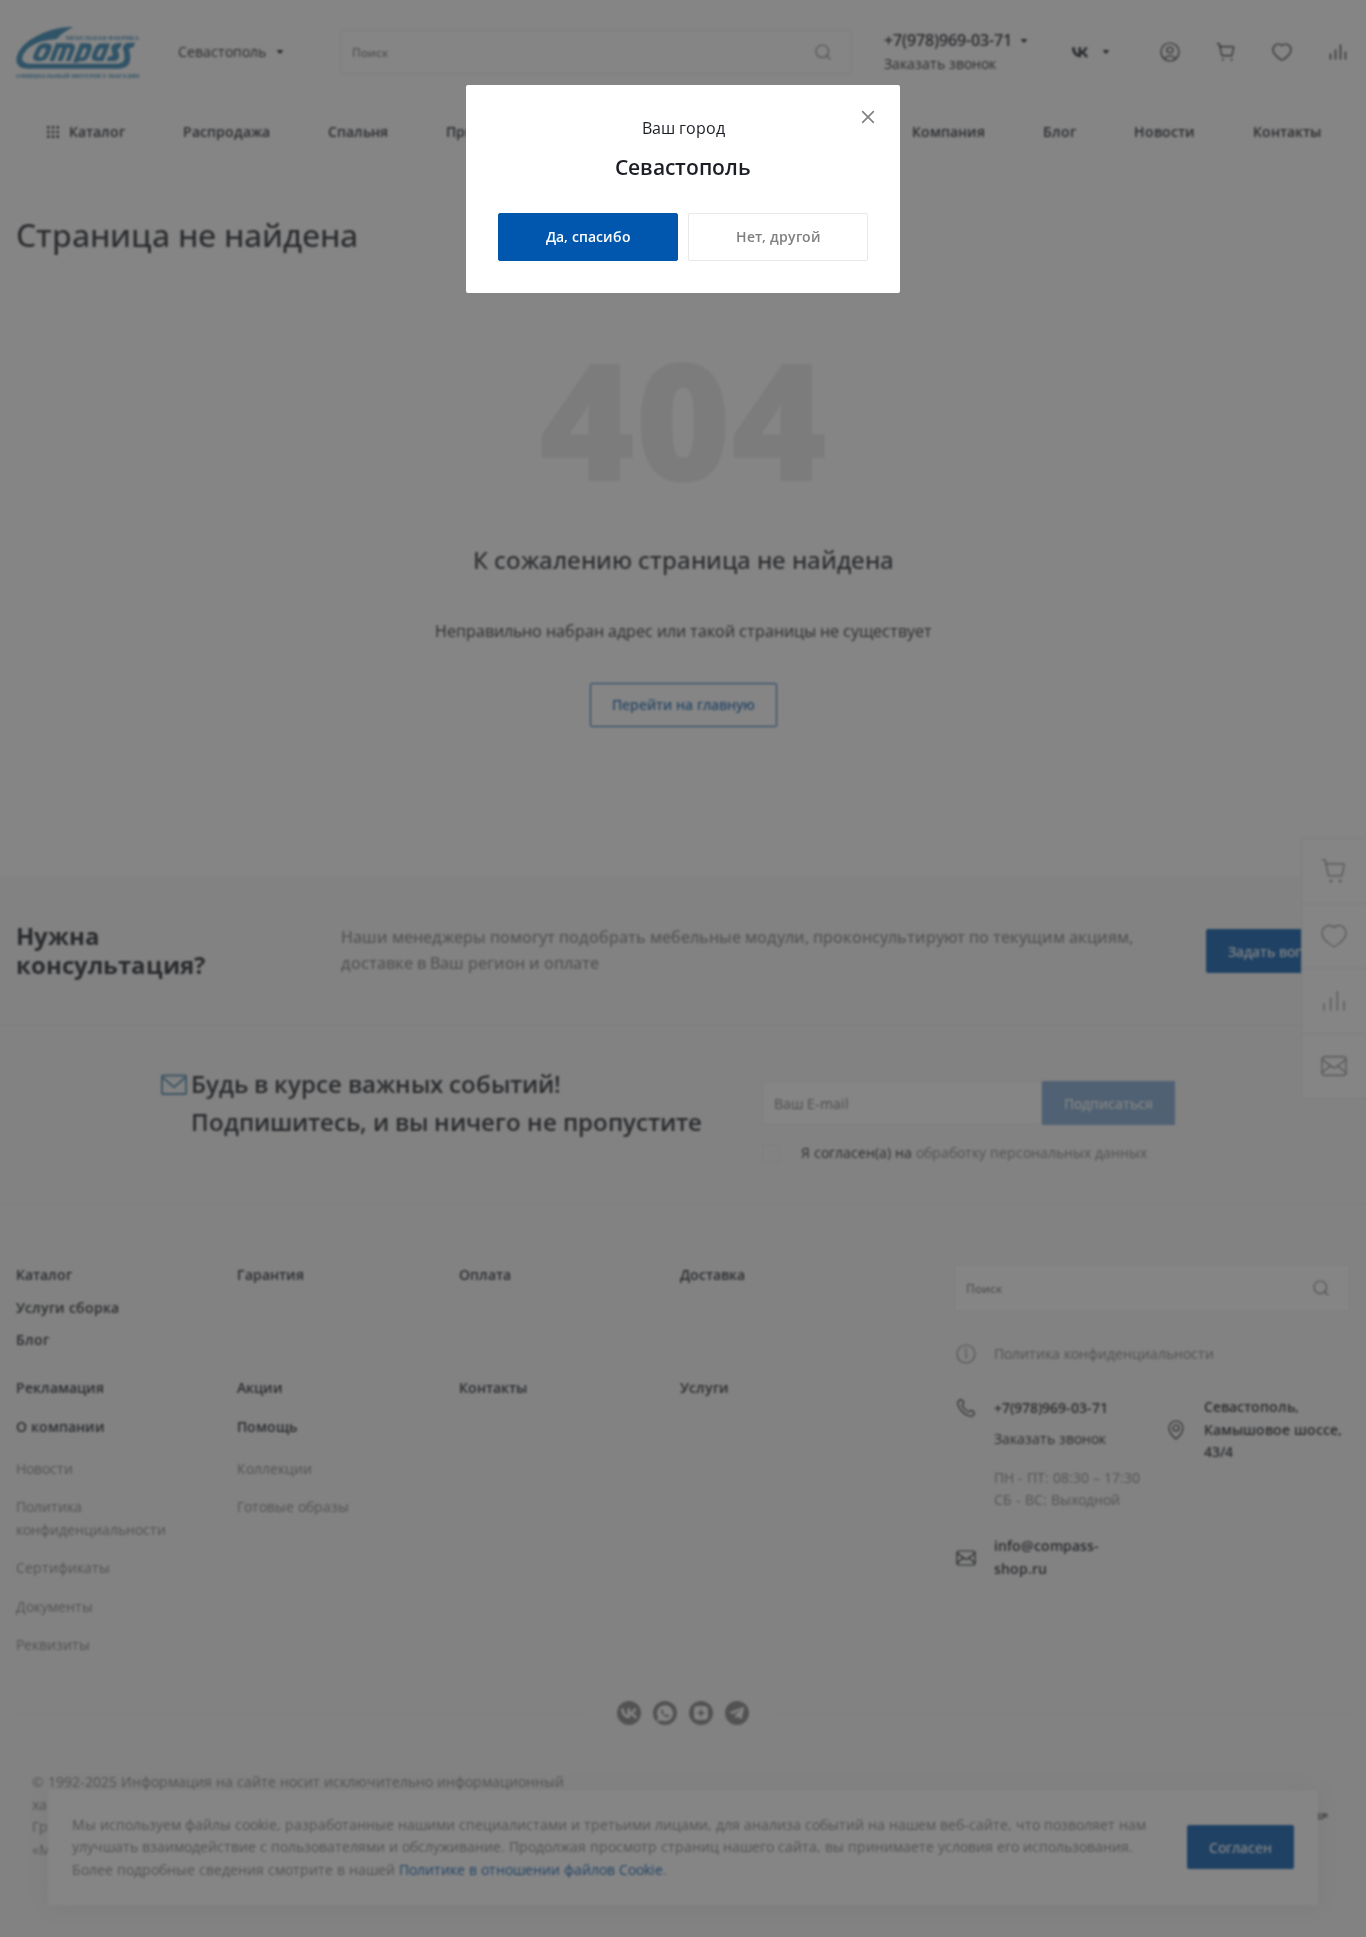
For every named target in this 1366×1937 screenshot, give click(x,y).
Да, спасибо (588, 236)
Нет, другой (778, 236)
